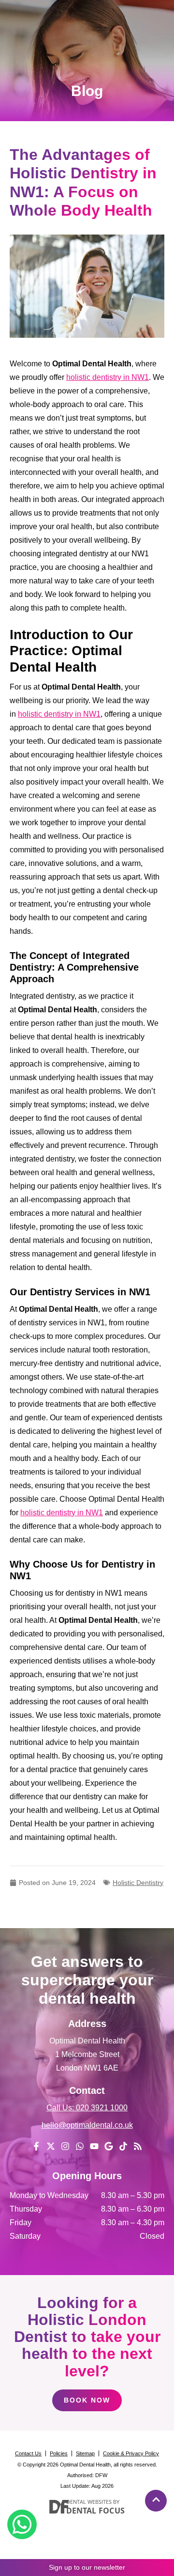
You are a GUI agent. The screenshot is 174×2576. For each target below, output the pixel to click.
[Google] (109, 2146)
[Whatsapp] (80, 2146)
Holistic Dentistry (138, 1883)
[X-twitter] (51, 2146)
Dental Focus (96, 2511)
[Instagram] (65, 2146)
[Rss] (138, 2146)
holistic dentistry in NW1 (108, 377)
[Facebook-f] (36, 2146)
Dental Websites (89, 2502)
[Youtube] (94, 2146)
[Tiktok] (123, 2146)
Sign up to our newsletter (87, 2567)
